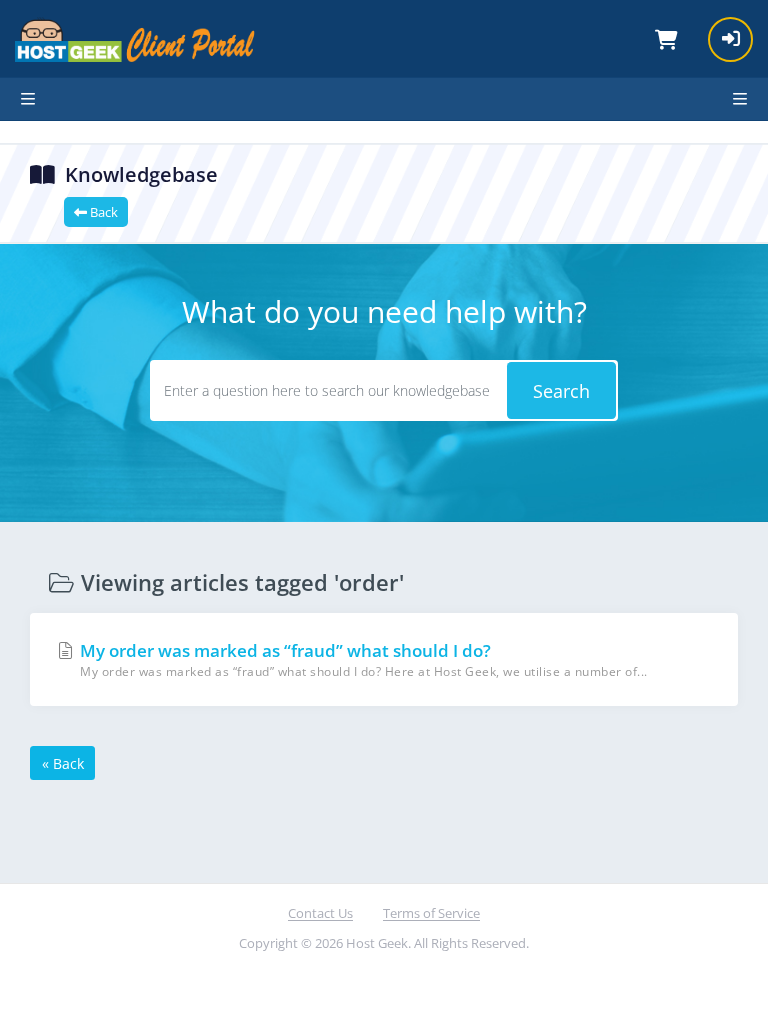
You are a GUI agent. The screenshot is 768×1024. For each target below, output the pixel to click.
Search (561, 391)
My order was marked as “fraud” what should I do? (361, 660)
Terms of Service (431, 913)
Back (102, 212)
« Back (63, 763)
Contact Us (320, 913)
